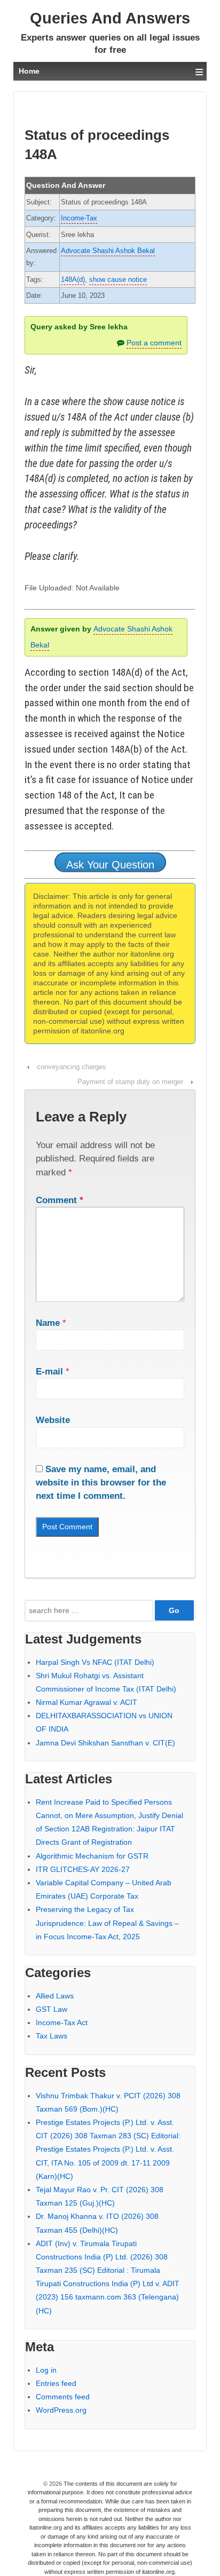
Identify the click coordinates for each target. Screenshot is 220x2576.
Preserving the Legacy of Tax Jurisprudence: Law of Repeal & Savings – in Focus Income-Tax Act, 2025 (107, 1923)
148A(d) (73, 279)
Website (53, 1420)
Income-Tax (79, 218)
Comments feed (63, 2397)
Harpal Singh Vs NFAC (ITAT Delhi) (95, 1662)
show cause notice (118, 279)
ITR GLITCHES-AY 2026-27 (83, 1869)
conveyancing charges (72, 1067)
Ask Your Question (110, 865)
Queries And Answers (110, 18)
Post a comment (154, 343)
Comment (60, 1200)
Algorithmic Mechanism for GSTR (92, 1856)
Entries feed (56, 2383)
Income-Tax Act (62, 2022)
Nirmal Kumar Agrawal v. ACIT (87, 1702)
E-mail (49, 1372)
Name (48, 1323)
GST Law (52, 2009)
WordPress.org (61, 2410)
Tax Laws (52, 2036)
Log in (46, 2370)
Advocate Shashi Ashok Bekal (108, 251)
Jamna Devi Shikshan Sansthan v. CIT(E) (105, 1743)
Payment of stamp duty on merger (130, 1082)
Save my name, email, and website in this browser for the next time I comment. (101, 1483)
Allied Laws (55, 1996)
